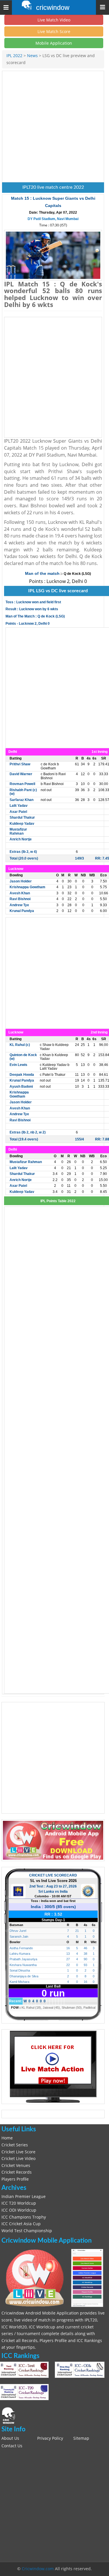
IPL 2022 (15, 56)
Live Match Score (54, 31)
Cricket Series (15, 2145)
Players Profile (15, 2179)
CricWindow (53, 8)
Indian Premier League (24, 2197)
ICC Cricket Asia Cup (21, 2224)
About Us (10, 2438)
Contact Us (12, 2446)
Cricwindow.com (38, 2569)
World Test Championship (27, 2231)
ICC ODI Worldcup (19, 2210)
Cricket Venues (16, 2166)
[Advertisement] (54, 127)
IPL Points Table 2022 (58, 1201)
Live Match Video (54, 20)
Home (7, 2138)
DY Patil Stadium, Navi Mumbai (53, 219)
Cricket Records (17, 2172)
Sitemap (81, 2438)
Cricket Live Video (18, 2159)
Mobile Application (54, 43)
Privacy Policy (50, 2438)
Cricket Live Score (18, 2152)
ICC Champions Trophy (24, 2217)
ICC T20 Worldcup (19, 2203)
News (32, 56)
